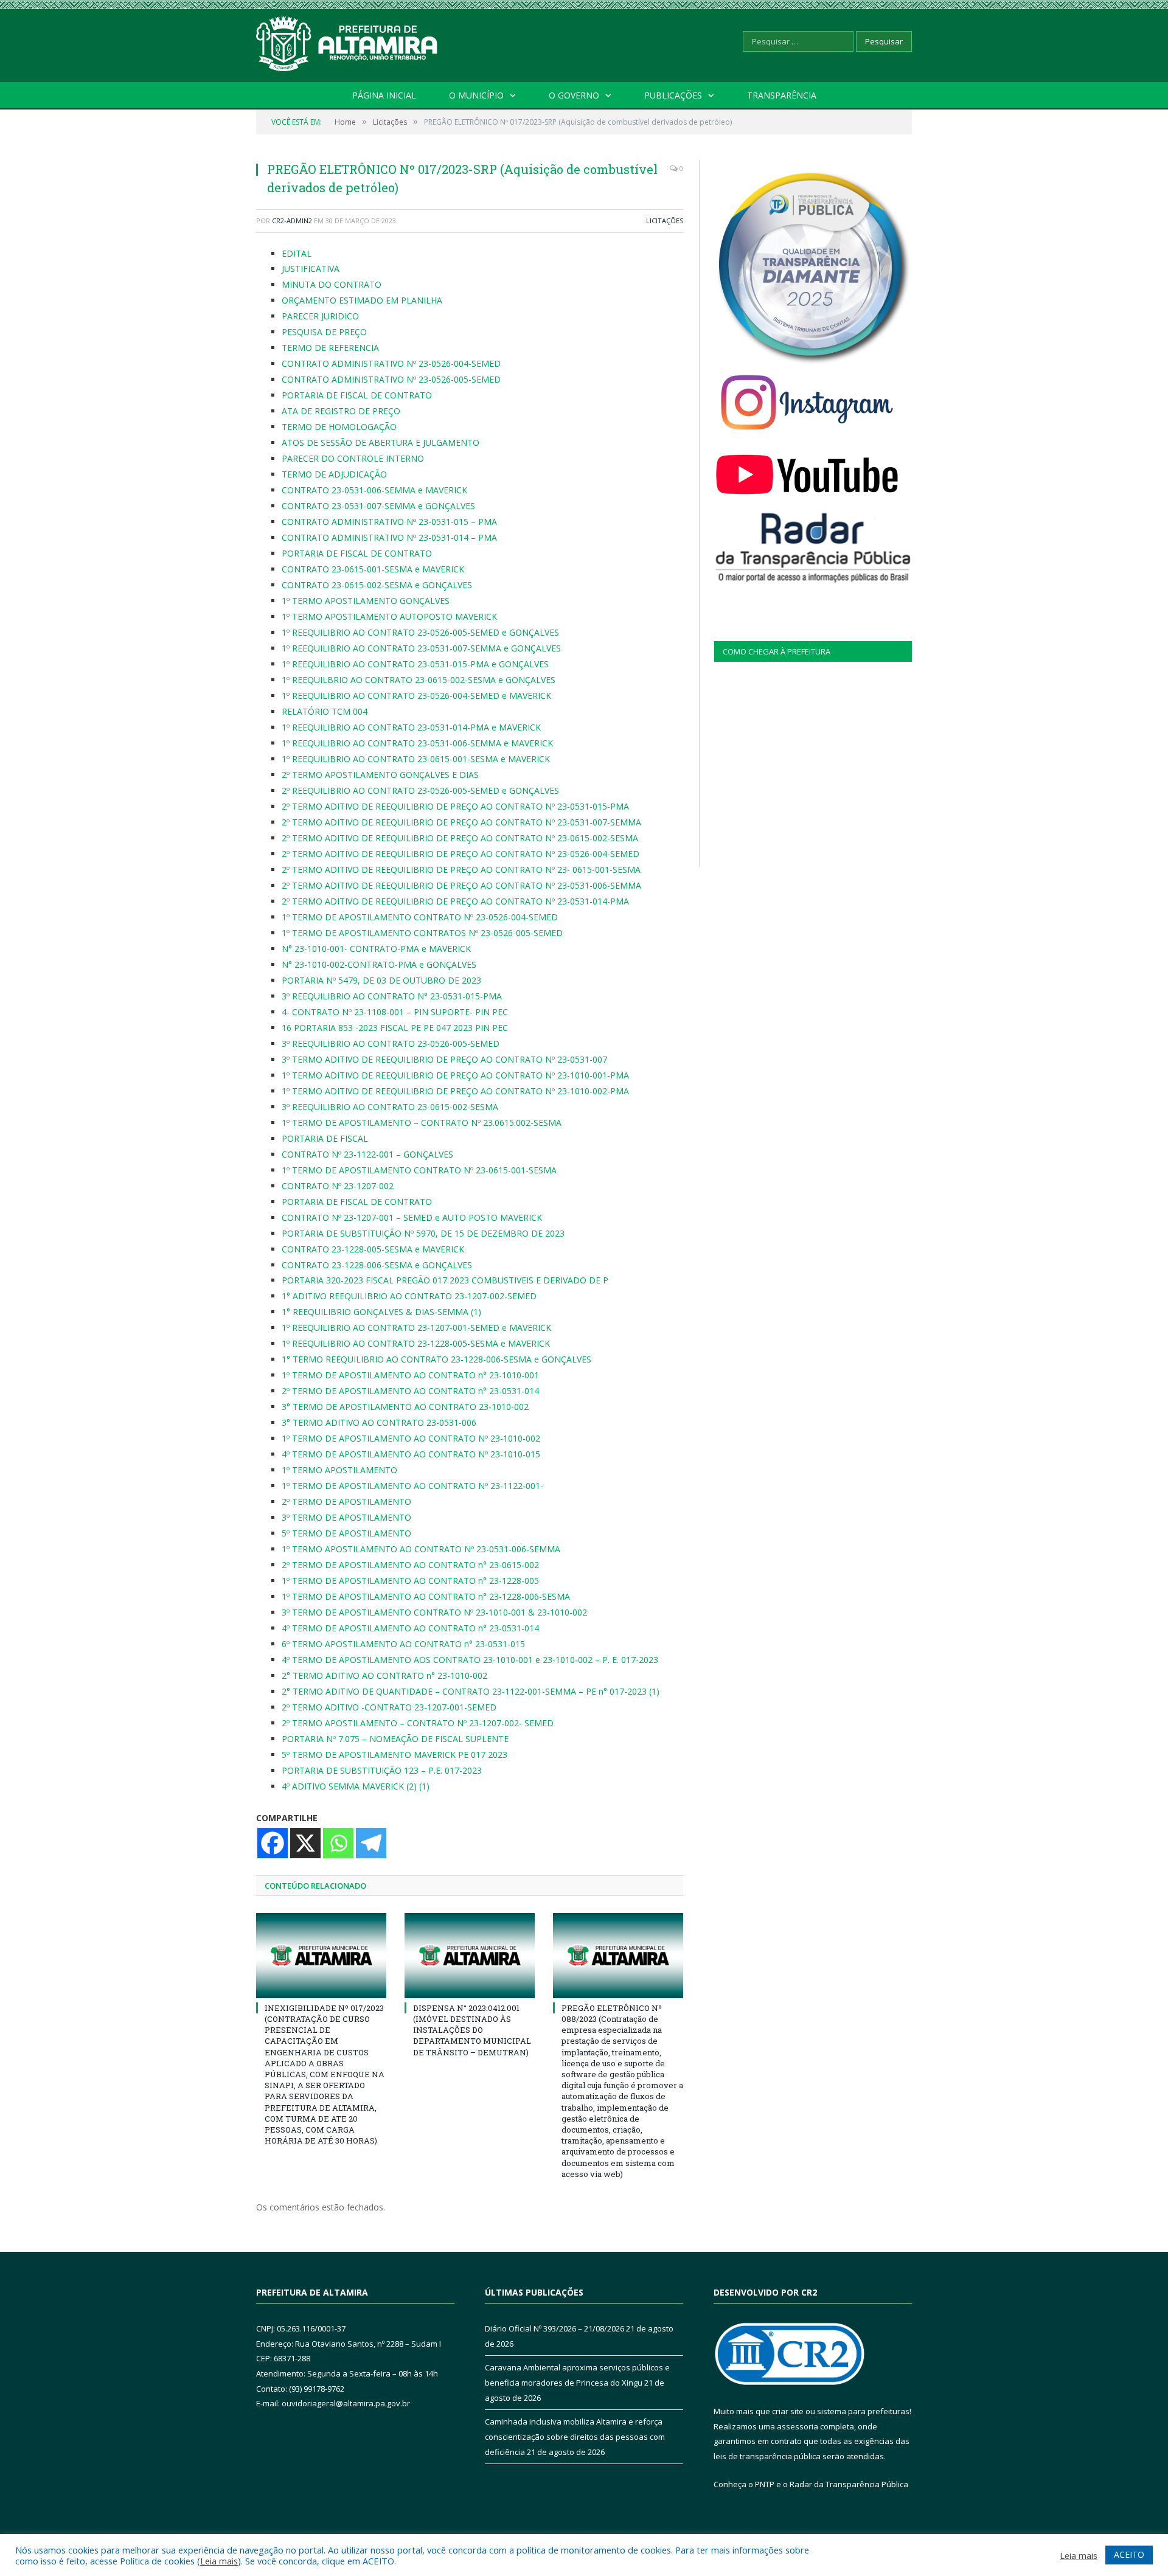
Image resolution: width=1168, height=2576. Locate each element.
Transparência (782, 95)
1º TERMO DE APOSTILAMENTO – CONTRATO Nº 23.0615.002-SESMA (422, 1123)
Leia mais (219, 2561)
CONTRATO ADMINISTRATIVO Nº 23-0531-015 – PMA (389, 522)
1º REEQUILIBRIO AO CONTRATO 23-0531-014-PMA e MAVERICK (411, 727)
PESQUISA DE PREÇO (324, 332)
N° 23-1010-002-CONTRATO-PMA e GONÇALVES (379, 964)
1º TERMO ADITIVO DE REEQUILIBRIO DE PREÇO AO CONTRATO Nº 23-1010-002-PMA (455, 1091)
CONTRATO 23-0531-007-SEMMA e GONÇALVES (378, 506)
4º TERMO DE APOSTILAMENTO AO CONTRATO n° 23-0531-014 (410, 1628)
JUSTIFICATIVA (311, 269)
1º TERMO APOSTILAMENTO (339, 1470)
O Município (476, 95)
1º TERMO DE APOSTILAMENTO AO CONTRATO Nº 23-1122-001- (412, 1486)
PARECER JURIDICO (320, 316)
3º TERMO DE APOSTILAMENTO (346, 1517)
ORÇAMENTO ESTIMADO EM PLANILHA (362, 300)
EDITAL (297, 253)
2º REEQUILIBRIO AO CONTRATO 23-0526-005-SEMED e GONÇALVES (420, 790)
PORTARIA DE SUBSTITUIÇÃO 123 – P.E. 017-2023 (382, 1770)
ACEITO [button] (1129, 2554)
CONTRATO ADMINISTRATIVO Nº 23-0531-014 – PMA (389, 537)
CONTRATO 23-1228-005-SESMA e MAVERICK (373, 1249)
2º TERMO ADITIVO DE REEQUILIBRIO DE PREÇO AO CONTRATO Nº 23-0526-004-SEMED (461, 854)
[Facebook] (273, 1843)
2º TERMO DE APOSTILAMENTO (346, 1502)
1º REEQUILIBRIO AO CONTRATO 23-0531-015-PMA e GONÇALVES (415, 664)
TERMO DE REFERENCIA (330, 348)
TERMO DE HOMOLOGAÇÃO (339, 427)
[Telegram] (371, 1843)
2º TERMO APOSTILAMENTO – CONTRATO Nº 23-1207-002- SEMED (418, 1723)
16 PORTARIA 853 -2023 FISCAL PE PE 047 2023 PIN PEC (395, 1028)
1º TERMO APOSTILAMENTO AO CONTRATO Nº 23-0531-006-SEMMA (421, 1549)
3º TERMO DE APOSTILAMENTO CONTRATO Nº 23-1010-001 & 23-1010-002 (434, 1612)
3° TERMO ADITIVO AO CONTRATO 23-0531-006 (379, 1422)
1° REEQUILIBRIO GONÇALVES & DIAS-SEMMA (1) (381, 1312)
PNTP (765, 2484)
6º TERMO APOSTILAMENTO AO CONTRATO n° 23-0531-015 (403, 1644)
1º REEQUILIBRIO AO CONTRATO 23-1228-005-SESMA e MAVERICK (416, 1343)
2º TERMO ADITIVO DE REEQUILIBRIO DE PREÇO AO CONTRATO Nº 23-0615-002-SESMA (460, 838)
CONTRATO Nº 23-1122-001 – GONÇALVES (367, 1154)
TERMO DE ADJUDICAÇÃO (334, 474)
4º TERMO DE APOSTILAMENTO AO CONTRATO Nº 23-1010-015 (411, 1454)
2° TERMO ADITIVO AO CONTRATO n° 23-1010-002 (384, 1675)
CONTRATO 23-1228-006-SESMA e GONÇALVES (377, 1265)
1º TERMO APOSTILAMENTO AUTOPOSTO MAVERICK (389, 616)
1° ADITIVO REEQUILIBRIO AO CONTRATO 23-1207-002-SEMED (409, 1296)
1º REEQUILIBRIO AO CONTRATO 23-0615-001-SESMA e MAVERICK (416, 759)
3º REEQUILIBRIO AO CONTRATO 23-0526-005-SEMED (391, 1043)
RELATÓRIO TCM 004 (325, 711)
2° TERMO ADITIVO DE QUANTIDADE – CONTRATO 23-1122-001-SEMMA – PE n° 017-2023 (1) (471, 1691)
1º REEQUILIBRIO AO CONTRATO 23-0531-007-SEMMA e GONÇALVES (421, 648)
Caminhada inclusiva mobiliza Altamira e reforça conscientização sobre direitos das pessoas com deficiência (575, 2436)
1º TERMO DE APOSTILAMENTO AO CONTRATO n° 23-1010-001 (410, 1375)
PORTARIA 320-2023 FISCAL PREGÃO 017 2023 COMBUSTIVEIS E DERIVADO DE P (445, 1280)
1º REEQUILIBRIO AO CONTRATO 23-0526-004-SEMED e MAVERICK (416, 696)
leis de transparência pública (767, 2456)
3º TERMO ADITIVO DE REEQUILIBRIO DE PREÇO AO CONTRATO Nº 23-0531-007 (444, 1059)
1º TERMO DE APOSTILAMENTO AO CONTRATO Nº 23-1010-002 (411, 1438)
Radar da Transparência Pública (849, 2484)
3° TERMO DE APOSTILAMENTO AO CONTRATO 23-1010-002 (405, 1407)
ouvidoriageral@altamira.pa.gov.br (346, 2403)
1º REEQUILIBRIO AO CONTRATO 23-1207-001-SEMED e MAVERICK (416, 1328)
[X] (305, 1843)
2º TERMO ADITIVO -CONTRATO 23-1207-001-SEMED (389, 1707)
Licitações (665, 220)
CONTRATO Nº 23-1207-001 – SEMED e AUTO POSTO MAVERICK (412, 1217)
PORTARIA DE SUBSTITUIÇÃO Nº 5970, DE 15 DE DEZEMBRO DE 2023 (423, 1233)
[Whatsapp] (338, 1843)
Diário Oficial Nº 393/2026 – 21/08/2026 (554, 2328)
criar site (788, 2411)
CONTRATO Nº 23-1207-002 (339, 1186)
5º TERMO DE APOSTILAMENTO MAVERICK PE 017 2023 (395, 1755)
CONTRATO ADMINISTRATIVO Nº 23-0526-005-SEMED (391, 379)
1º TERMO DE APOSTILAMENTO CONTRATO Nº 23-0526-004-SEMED (420, 917)
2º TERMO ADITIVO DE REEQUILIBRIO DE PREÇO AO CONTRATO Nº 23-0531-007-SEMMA (461, 822)
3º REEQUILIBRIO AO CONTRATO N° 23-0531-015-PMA (392, 996)
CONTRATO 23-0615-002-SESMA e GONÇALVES (377, 585)
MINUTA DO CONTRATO (332, 284)
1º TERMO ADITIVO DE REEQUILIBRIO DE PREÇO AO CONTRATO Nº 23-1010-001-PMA (455, 1075)
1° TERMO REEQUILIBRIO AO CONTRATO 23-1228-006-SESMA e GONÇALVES (436, 1359)
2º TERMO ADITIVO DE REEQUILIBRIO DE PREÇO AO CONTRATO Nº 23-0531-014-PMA (455, 901)
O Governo (574, 95)
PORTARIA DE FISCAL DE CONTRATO (357, 395)
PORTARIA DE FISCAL (325, 1138)
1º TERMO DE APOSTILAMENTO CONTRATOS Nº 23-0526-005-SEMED (422, 933)
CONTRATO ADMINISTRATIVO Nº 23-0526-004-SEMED (391, 363)
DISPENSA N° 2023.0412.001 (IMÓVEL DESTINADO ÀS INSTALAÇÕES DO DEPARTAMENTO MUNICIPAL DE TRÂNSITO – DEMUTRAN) (472, 2030)
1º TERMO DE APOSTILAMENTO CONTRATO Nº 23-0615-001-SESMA (419, 1170)
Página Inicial (384, 95)
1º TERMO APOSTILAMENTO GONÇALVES (366, 601)
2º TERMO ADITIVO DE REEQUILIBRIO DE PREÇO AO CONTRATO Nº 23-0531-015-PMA (455, 806)
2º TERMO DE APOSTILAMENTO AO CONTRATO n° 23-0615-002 (410, 1565)
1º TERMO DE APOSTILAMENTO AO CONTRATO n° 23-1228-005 (410, 1581)
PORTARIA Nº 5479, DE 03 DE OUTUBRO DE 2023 (381, 980)
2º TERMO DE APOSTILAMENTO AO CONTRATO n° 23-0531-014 (410, 1391)
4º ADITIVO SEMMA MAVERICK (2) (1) (356, 1786)
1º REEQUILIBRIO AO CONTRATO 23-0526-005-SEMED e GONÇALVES (420, 632)
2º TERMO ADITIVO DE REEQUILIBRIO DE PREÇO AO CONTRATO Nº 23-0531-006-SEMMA (461, 885)
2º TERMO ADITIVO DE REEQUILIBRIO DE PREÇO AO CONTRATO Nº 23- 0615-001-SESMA (461, 870)
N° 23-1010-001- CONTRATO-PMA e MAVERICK (376, 949)
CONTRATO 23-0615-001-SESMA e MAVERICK (373, 569)
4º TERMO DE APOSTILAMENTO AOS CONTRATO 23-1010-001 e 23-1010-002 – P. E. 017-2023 (470, 1660)
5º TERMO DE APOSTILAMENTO (346, 1533)
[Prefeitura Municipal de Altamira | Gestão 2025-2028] (347, 41)
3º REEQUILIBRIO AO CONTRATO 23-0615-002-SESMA (390, 1107)
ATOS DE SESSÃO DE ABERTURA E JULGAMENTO (381, 443)
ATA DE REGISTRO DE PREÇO (341, 411)
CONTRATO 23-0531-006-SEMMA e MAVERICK (374, 490)
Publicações (673, 95)
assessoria (798, 2426)
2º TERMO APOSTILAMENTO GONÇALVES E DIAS (380, 775)
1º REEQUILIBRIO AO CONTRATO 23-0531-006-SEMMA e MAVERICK (417, 743)
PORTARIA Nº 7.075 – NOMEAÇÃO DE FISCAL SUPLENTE (395, 1739)
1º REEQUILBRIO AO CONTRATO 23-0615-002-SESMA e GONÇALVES (419, 680)
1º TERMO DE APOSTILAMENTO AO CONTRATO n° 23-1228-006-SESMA (426, 1596)
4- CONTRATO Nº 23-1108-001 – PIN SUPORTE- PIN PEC (395, 1012)
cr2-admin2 (292, 220)
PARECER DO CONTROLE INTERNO (353, 458)
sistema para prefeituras (863, 2411)
